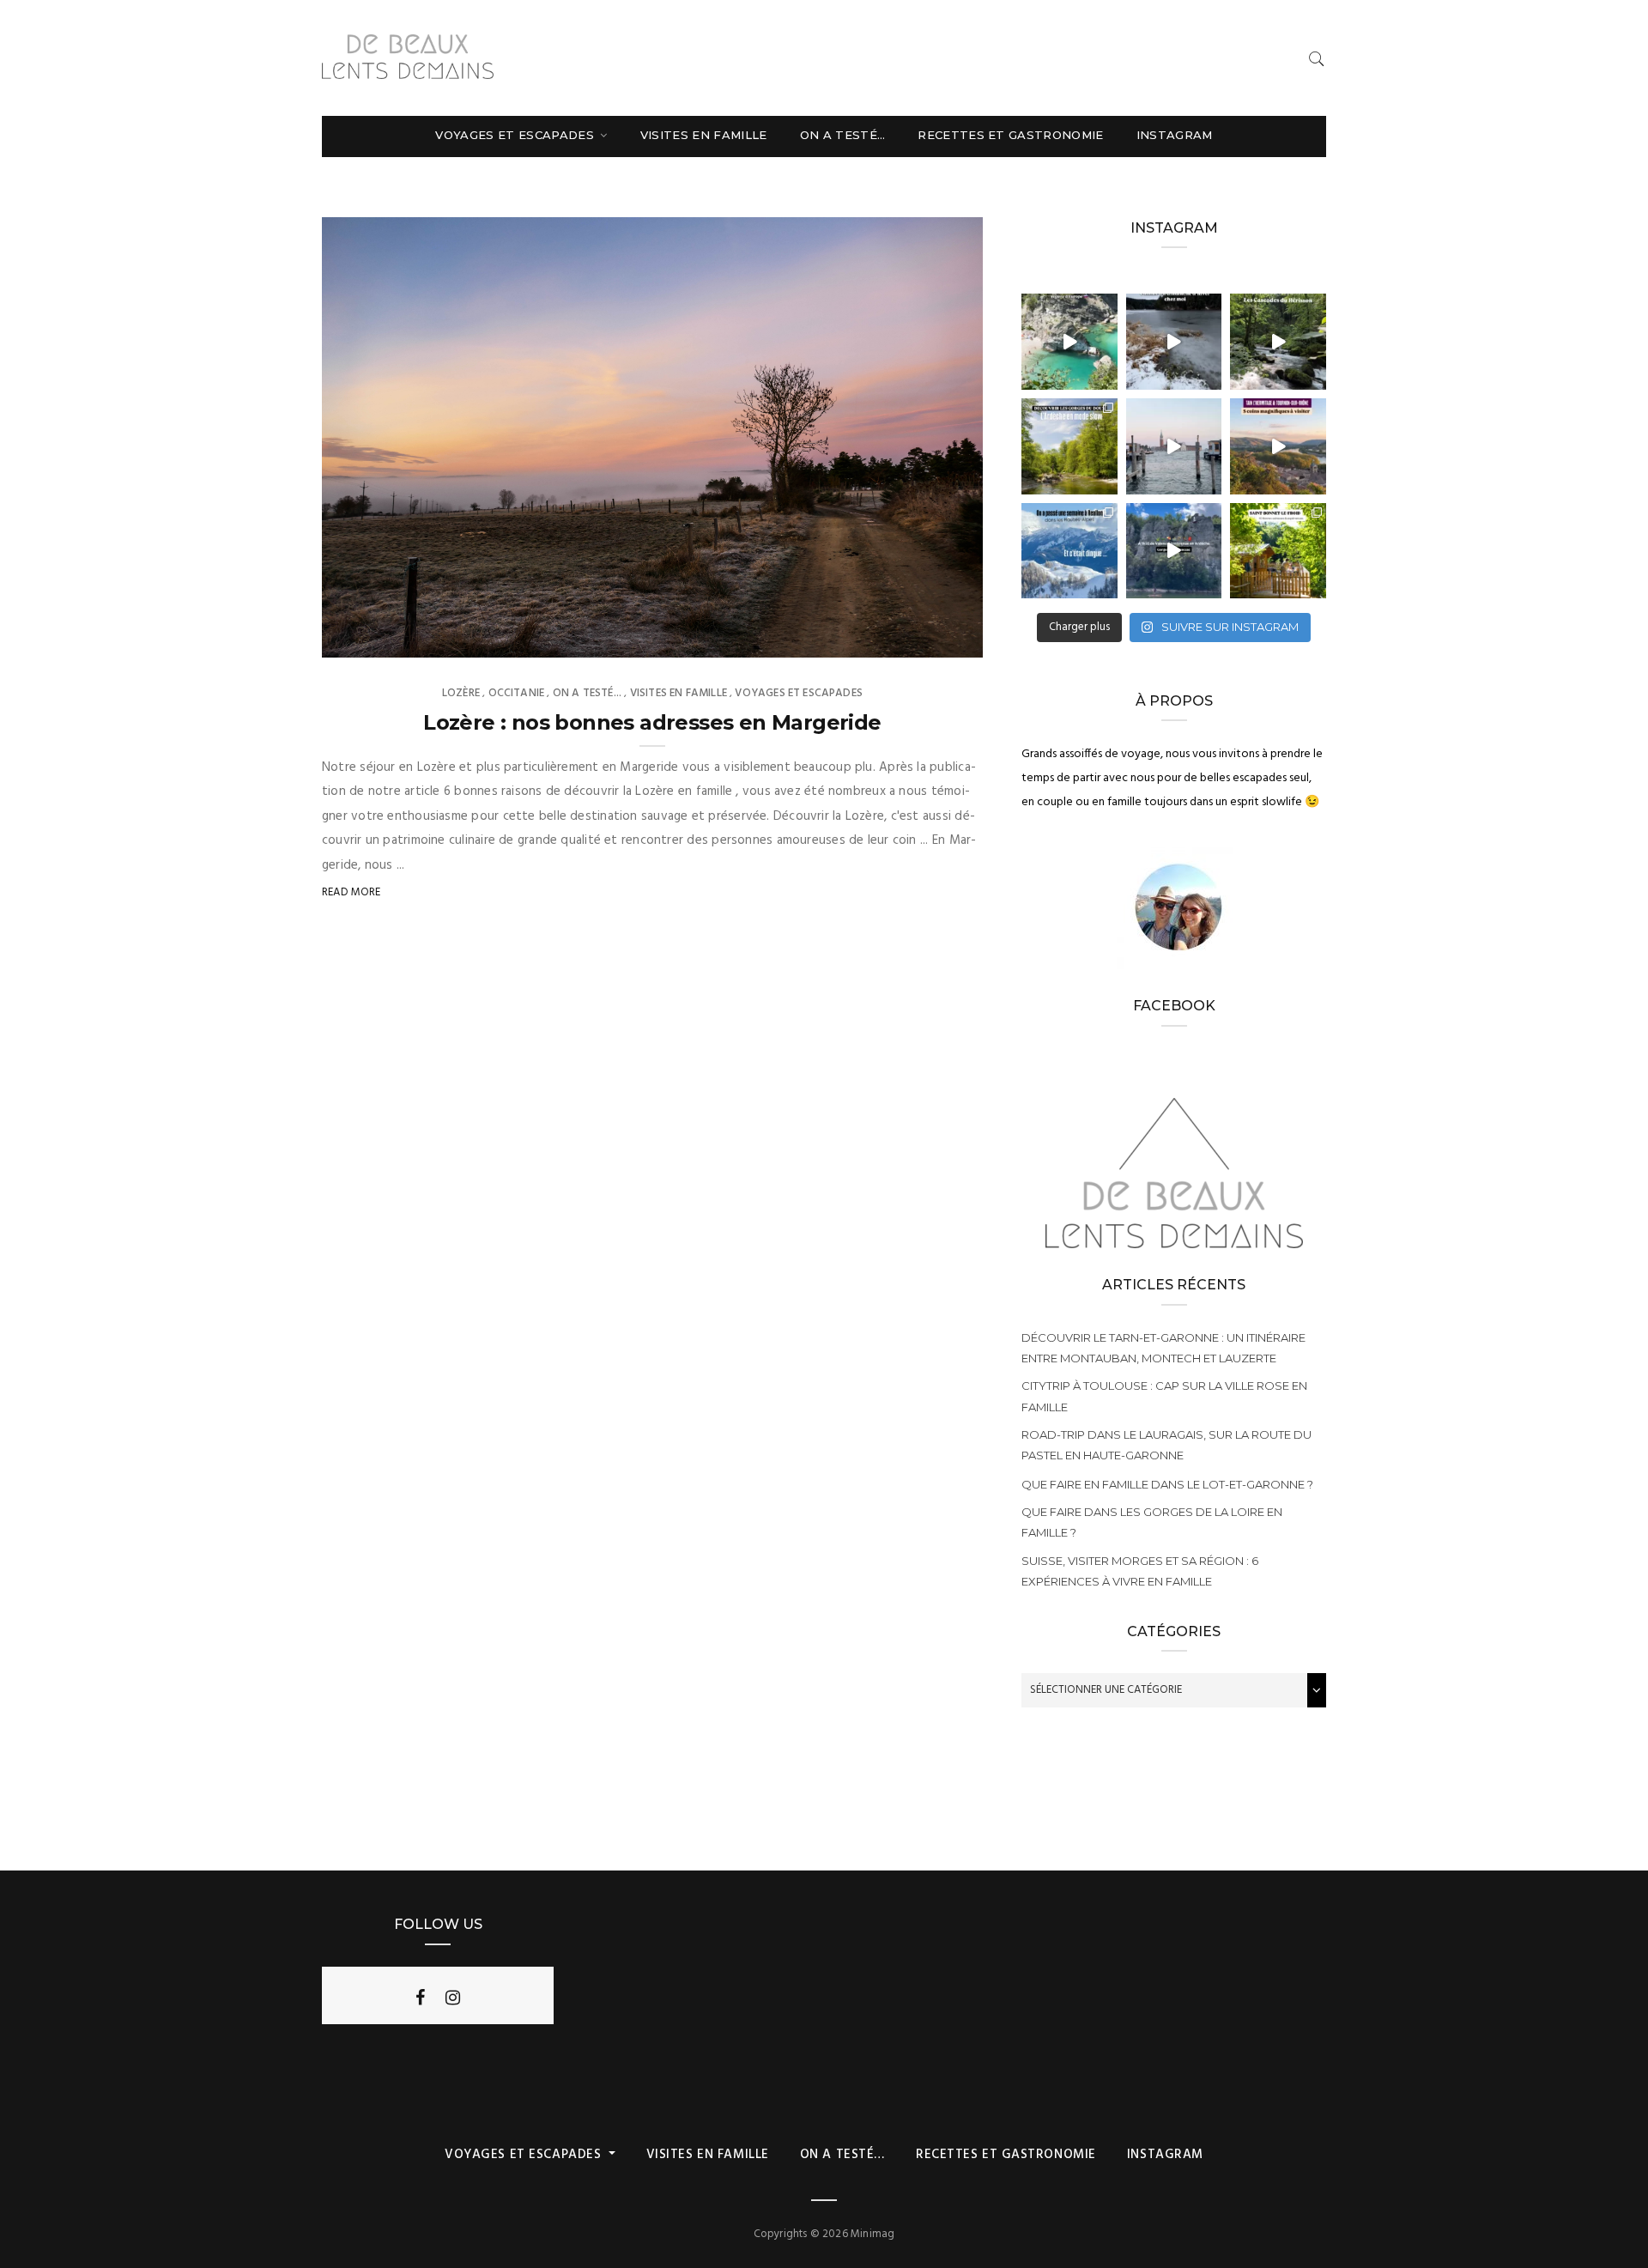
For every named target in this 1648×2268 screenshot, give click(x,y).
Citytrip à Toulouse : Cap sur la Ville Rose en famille (1164, 1396)
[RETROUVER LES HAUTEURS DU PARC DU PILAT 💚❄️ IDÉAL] (1174, 342)
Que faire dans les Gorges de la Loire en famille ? (1152, 1522)
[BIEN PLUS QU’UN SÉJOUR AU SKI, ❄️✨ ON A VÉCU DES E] (1069, 551)
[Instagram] (453, 1998)
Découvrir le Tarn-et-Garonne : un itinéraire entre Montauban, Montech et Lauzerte (1163, 1348)
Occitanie (517, 693)
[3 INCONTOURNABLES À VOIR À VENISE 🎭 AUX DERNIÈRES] (1174, 446)
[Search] (1317, 59)
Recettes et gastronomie (1010, 135)
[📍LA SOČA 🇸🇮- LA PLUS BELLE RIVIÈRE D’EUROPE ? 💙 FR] (1069, 342)
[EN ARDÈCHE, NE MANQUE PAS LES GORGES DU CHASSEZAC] (1174, 551)
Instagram (1175, 135)
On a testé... (587, 693)
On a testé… (843, 135)
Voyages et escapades (516, 135)
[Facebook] (420, 1998)
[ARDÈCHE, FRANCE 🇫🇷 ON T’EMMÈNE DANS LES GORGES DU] (1069, 446)
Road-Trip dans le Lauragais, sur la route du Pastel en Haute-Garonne (1166, 1445)
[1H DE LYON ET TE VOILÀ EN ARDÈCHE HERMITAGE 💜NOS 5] (1278, 446)
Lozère (461, 693)
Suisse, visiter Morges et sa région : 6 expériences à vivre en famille (1140, 1571)
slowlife (382, 639)
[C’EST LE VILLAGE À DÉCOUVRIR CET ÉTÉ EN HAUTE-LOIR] (1278, 551)
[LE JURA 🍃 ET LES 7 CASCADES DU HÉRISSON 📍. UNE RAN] (1278, 342)
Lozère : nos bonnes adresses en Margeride (652, 722)
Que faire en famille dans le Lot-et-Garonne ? (1167, 1484)
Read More (351, 892)
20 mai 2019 (932, 639)
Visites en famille (704, 135)
